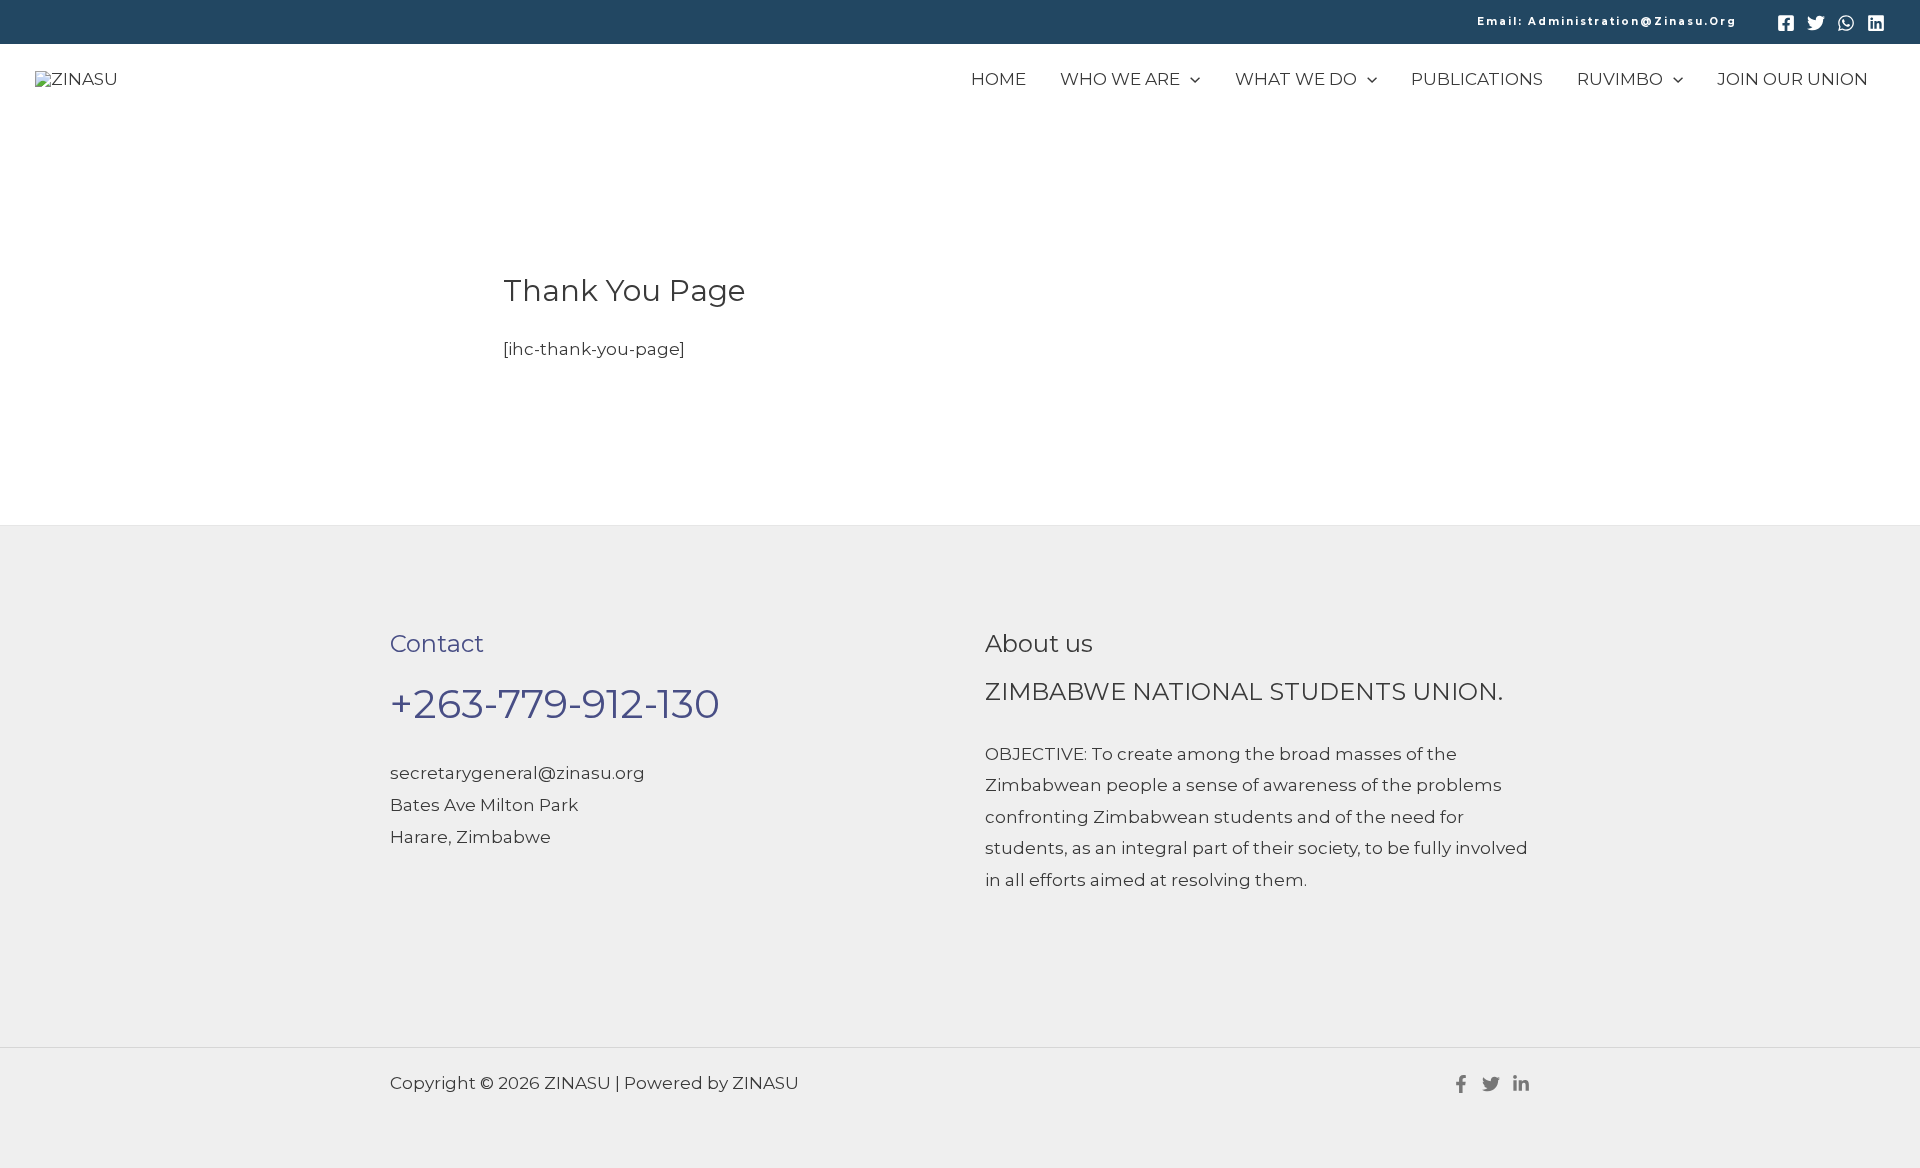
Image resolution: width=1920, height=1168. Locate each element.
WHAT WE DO (1296, 79)
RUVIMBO (1620, 79)
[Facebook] (1786, 23)
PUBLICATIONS (1477, 79)
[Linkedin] (1876, 23)
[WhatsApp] (1846, 23)
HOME (998, 79)
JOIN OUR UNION (1792, 79)
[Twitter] (1816, 23)
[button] (1607, 22)
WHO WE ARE (1120, 79)
